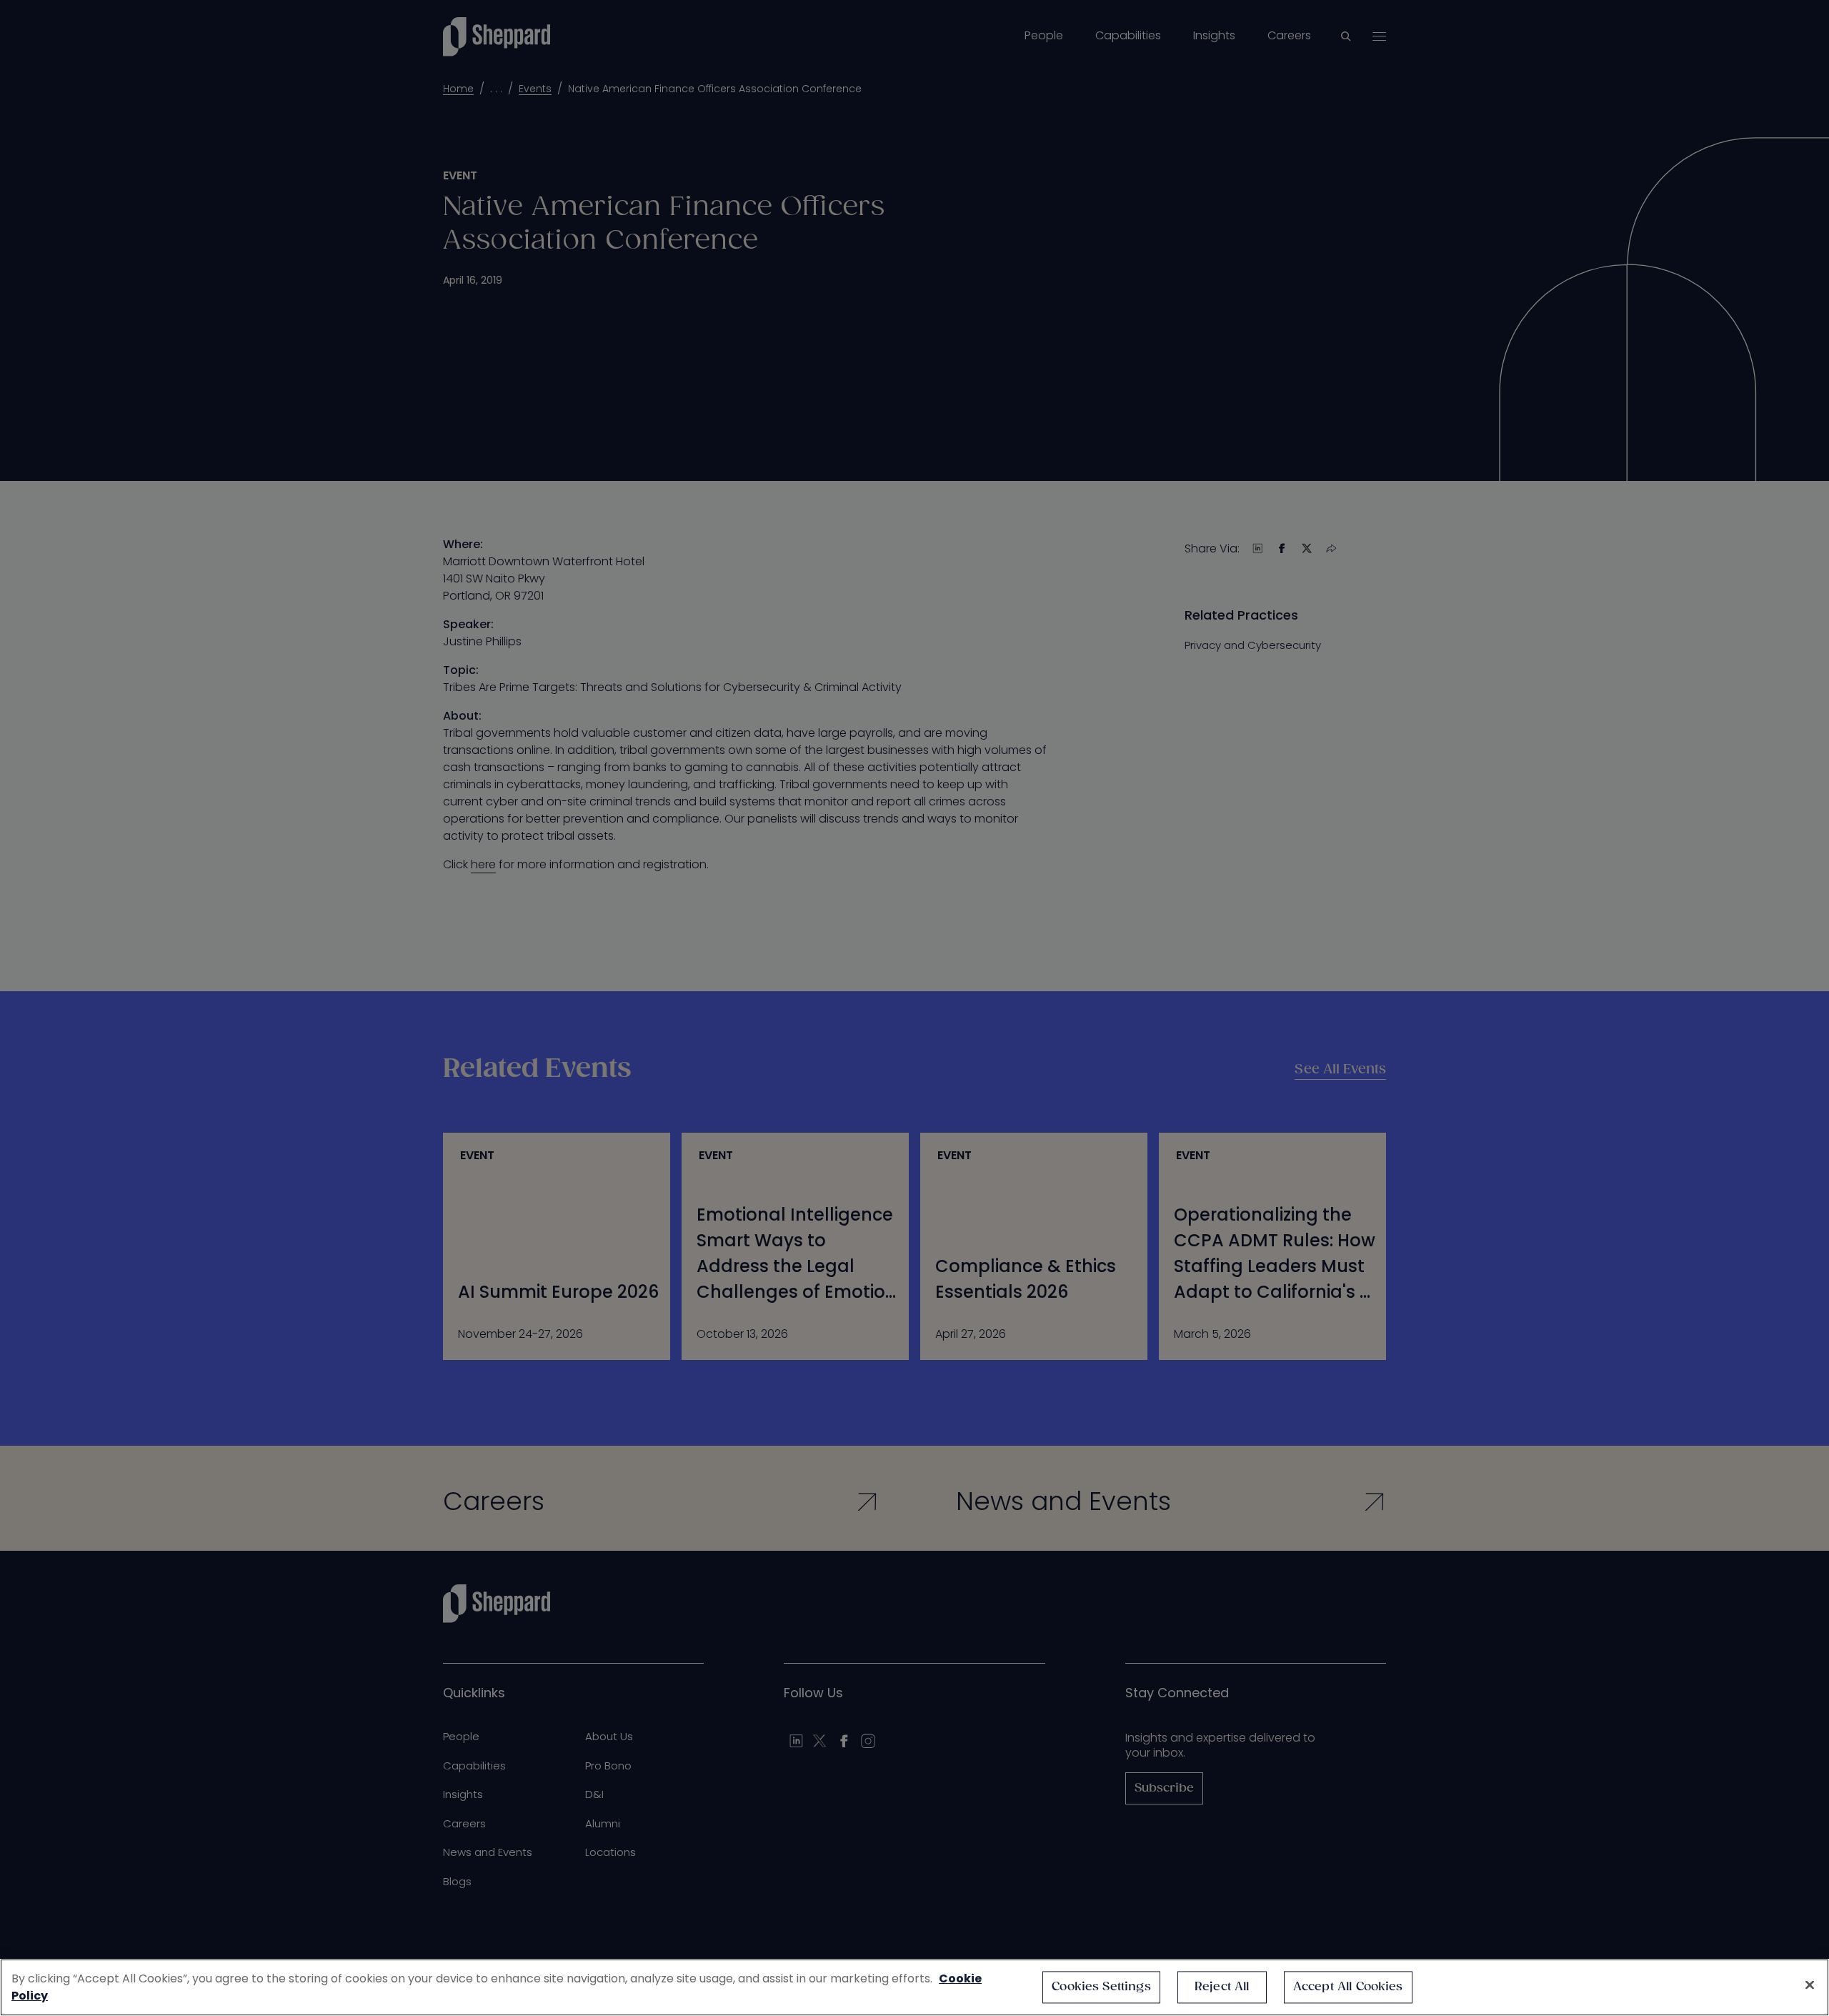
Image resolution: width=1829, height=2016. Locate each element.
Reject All (1222, 1987)
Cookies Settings (1101, 1987)
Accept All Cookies (1348, 1987)
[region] (914, 1987)
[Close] (1810, 1985)
